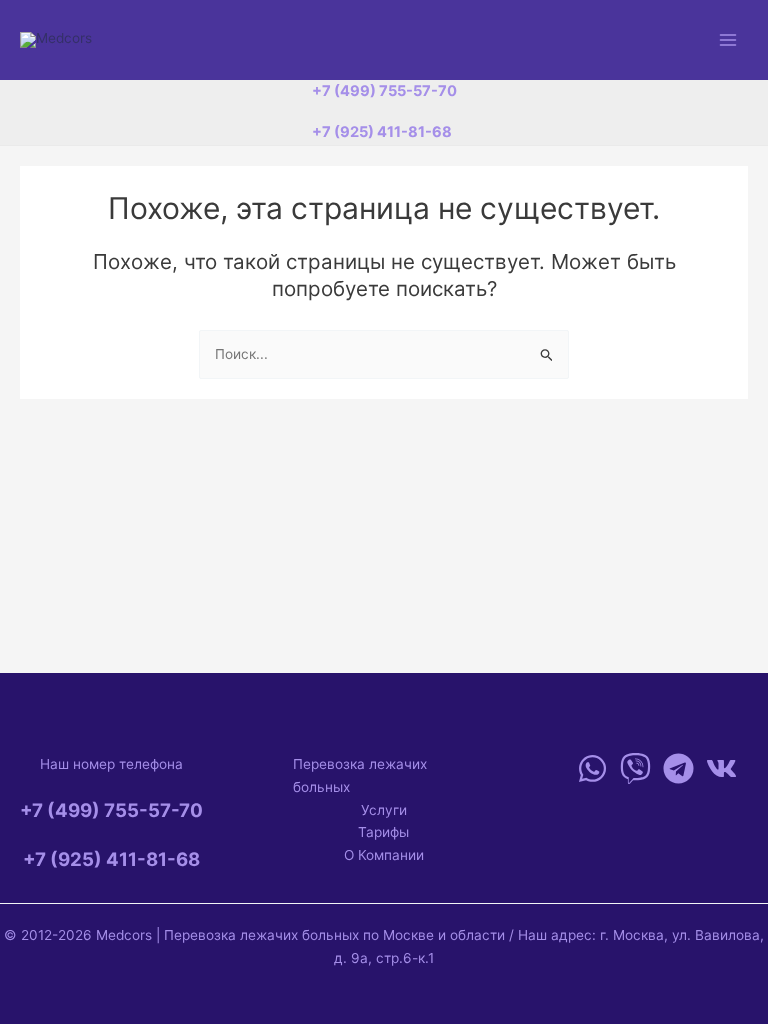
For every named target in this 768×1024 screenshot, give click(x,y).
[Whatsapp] (592, 768)
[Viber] (635, 768)
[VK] (721, 768)
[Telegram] (678, 768)
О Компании (384, 855)
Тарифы (383, 832)
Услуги (384, 810)
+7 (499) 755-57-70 (384, 91)
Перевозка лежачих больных (360, 775)
